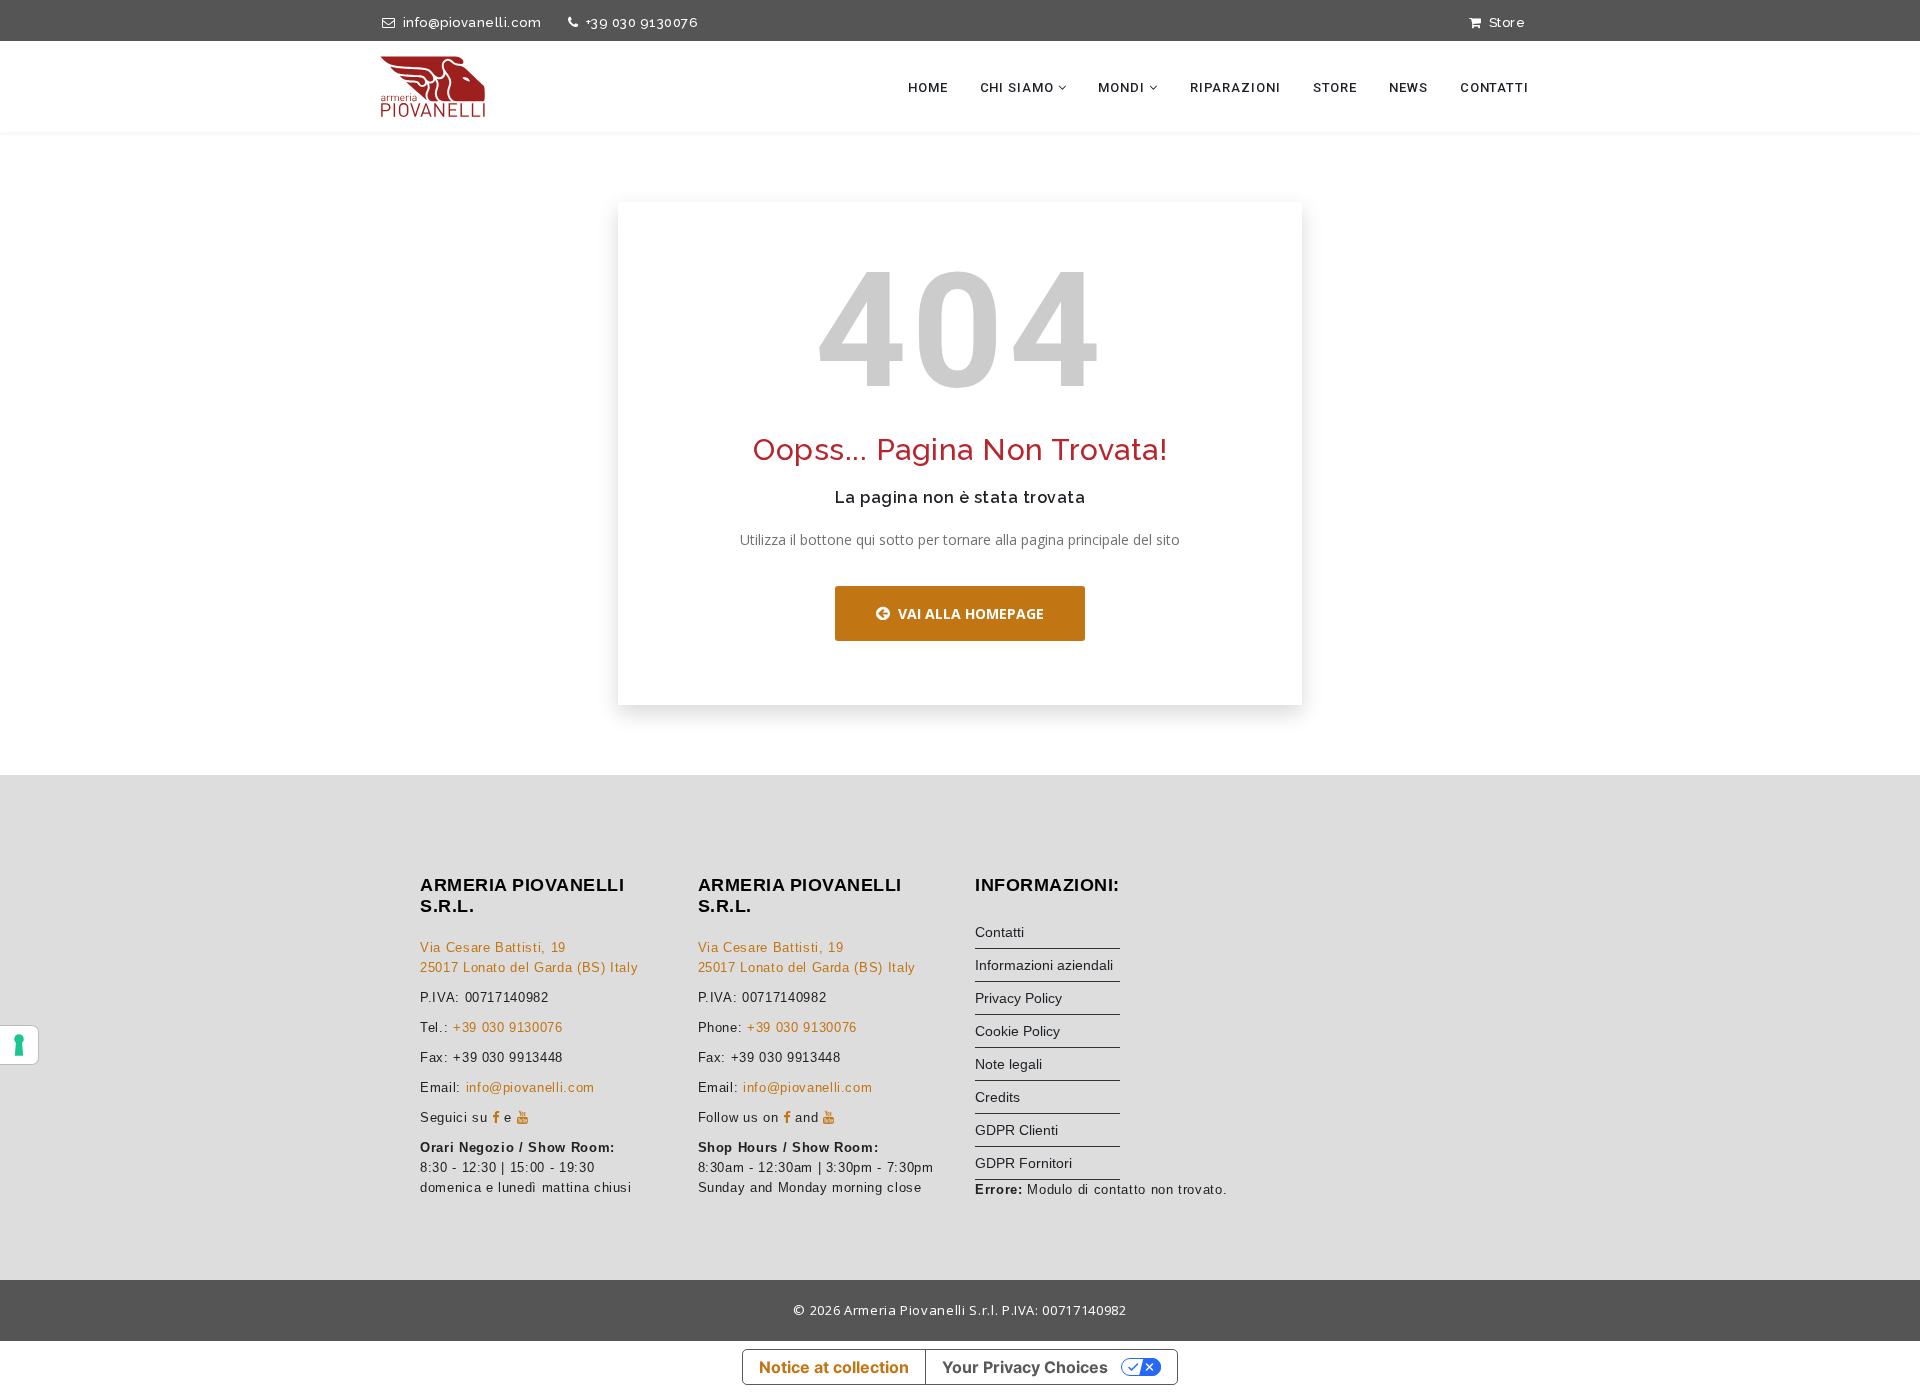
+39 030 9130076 (638, 22)
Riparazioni (1235, 87)
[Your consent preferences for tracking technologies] (19, 1045)
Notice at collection (834, 1367)
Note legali (1008, 1064)
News (1408, 87)
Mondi (1123, 87)
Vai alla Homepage (967, 613)
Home (928, 87)
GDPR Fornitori (1023, 1163)
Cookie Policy (1017, 1031)
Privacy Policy (1018, 998)
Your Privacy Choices (1025, 1367)
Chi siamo (1019, 87)
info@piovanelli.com (468, 22)
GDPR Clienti (1016, 1130)
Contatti (1494, 87)
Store (1503, 22)
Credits (997, 1097)
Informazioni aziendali (1044, 965)
